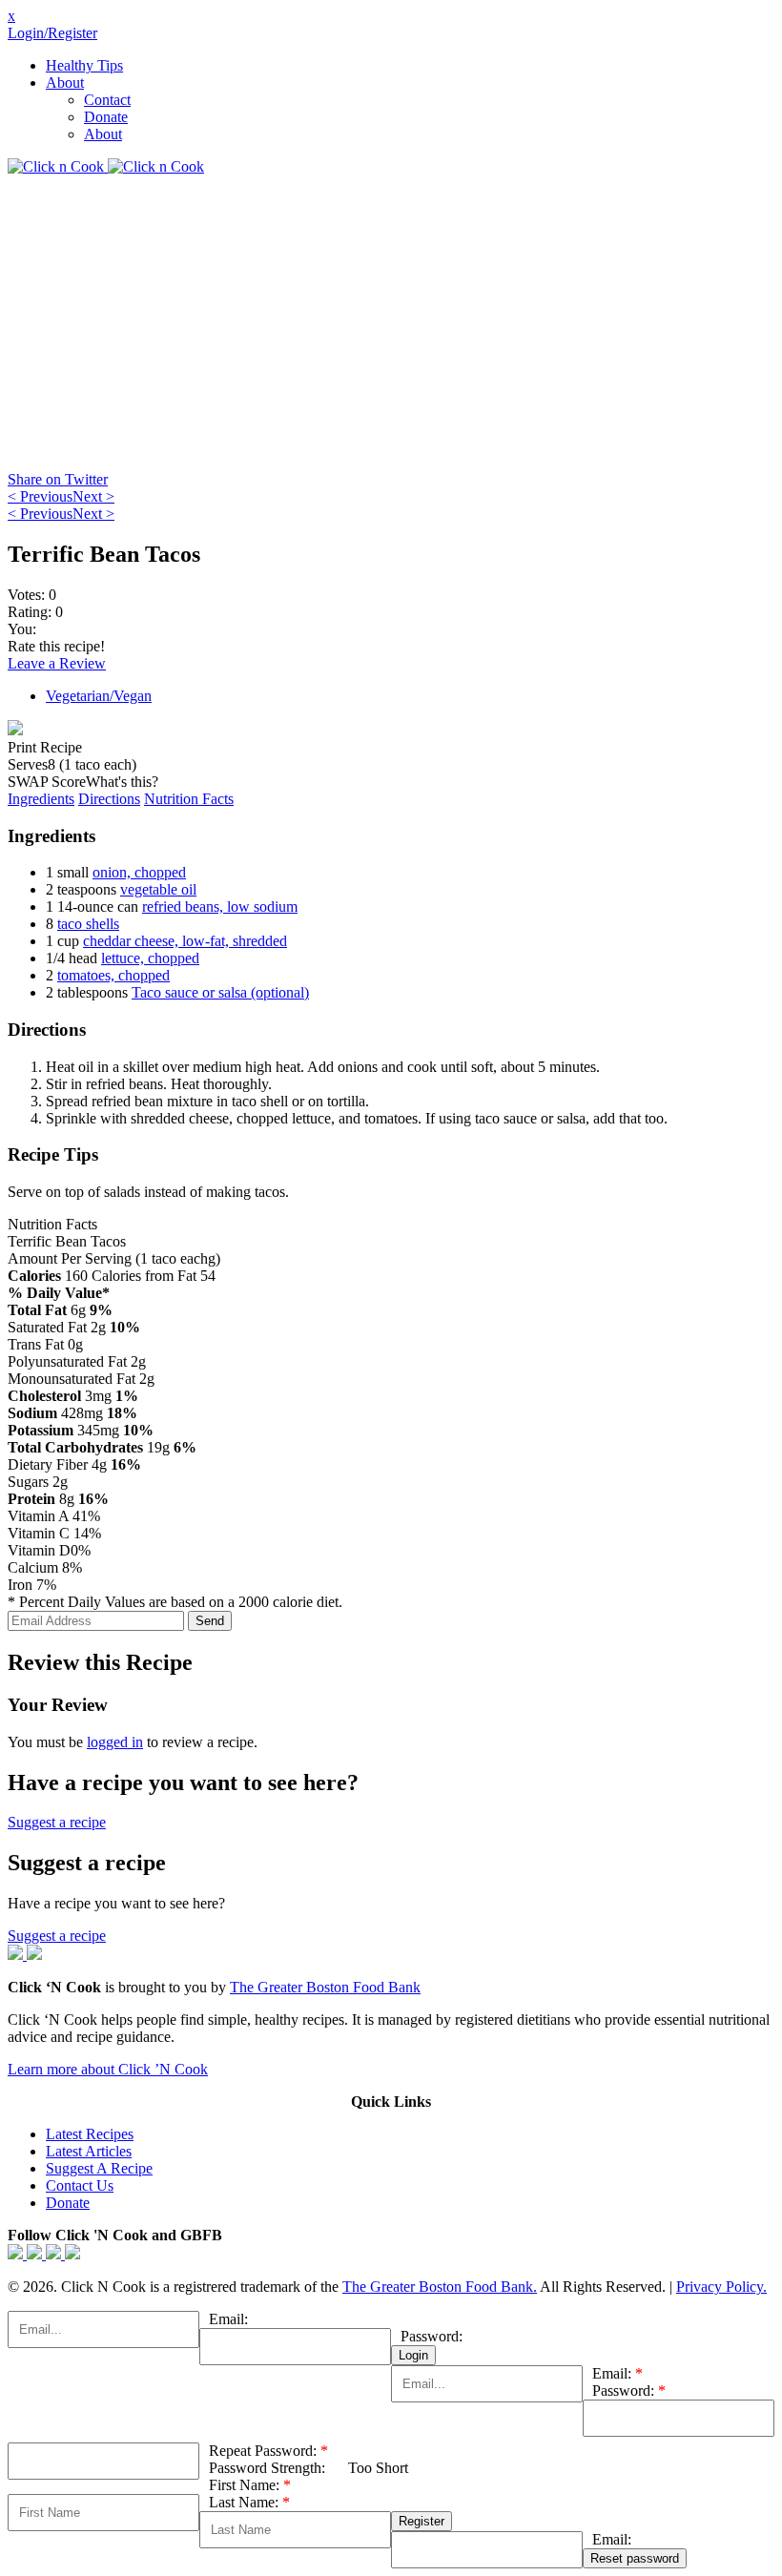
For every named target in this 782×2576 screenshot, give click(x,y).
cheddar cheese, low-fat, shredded (185, 941)
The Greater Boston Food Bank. (440, 2287)
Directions (109, 799)
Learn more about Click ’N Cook (108, 2069)
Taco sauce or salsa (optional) (220, 992)
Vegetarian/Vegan (99, 696)
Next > (93, 496)
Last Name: (249, 2502)
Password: (432, 2336)
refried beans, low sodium (220, 907)
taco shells (88, 924)
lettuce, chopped (150, 958)
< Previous (40, 496)
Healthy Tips (84, 65)
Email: (228, 2319)
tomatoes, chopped (113, 975)
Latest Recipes (90, 2134)
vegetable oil (158, 889)
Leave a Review (57, 663)
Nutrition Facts (189, 799)
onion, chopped (139, 872)
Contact (107, 100)
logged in (115, 1742)
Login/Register (52, 33)
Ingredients (41, 799)
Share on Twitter (58, 479)
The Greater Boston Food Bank (325, 1987)
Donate (106, 117)
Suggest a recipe (57, 1822)
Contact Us (80, 2185)
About (65, 82)
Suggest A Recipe (99, 2168)
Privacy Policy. (721, 2287)
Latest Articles (89, 2151)
